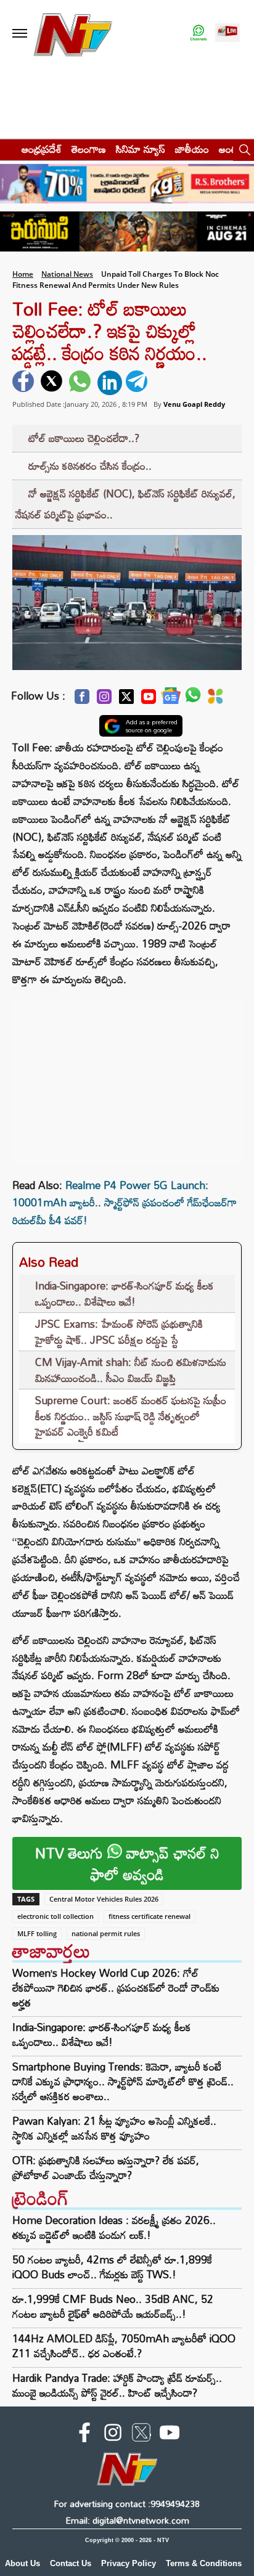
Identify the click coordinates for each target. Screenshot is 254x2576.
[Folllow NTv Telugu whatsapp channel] (199, 34)
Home (23, 274)
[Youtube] (149, 700)
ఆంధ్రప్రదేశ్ (42, 149)
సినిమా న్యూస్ (141, 149)
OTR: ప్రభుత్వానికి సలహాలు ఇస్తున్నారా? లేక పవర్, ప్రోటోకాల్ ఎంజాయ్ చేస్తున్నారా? (106, 2168)
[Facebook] (82, 700)
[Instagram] (104, 700)
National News (67, 274)
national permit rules (106, 1933)
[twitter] (53, 383)
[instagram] (113, 2435)
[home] (7, 149)
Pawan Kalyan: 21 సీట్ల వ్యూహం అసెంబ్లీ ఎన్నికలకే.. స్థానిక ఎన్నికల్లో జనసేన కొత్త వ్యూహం (114, 2128)
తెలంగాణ (89, 149)
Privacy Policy (129, 2563)
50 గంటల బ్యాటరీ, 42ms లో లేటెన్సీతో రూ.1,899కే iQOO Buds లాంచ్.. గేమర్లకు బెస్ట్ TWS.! (112, 2267)
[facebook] (25, 383)
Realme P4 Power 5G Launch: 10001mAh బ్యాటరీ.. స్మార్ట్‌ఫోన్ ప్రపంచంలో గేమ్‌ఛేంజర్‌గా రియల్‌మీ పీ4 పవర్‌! (125, 1203)
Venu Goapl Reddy (194, 404)
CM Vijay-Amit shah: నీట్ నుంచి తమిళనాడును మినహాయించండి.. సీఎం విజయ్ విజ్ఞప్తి (131, 1370)
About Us (23, 2563)
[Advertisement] (127, 1075)
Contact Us (71, 2563)
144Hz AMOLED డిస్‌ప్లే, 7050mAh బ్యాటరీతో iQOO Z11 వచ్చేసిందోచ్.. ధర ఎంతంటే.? (124, 2346)
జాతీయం (192, 149)
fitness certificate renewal (150, 1916)
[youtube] (170, 2435)
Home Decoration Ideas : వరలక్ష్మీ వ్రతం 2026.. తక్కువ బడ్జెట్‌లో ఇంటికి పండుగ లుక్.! (114, 2227)
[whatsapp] (81, 383)
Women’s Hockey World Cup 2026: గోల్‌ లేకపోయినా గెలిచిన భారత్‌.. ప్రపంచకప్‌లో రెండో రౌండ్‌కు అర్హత (116, 1988)
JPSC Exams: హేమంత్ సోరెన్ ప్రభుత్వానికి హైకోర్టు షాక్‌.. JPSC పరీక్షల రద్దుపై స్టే (119, 1332)
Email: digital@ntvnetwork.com (127, 2520)
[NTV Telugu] (73, 34)
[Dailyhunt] (215, 700)
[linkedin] (110, 383)
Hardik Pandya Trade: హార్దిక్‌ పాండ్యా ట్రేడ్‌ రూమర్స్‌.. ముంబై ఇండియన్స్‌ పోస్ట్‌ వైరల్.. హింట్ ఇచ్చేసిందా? (117, 2385)
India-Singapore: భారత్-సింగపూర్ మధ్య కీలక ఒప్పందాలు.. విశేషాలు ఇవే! (125, 1294)
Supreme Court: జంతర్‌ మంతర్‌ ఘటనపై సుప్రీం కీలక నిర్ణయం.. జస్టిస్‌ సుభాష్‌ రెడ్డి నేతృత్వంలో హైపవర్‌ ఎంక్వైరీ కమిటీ (131, 1416)
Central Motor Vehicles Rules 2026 (104, 1899)
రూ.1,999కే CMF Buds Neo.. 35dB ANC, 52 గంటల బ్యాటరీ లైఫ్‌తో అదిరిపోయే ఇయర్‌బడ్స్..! (113, 2306)
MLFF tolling (37, 1933)
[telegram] (138, 383)
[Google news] (171, 699)
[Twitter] (126, 700)
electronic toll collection (55, 1916)
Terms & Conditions (204, 2563)
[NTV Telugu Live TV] (227, 34)
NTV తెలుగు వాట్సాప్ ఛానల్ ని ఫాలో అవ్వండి (127, 1863)
